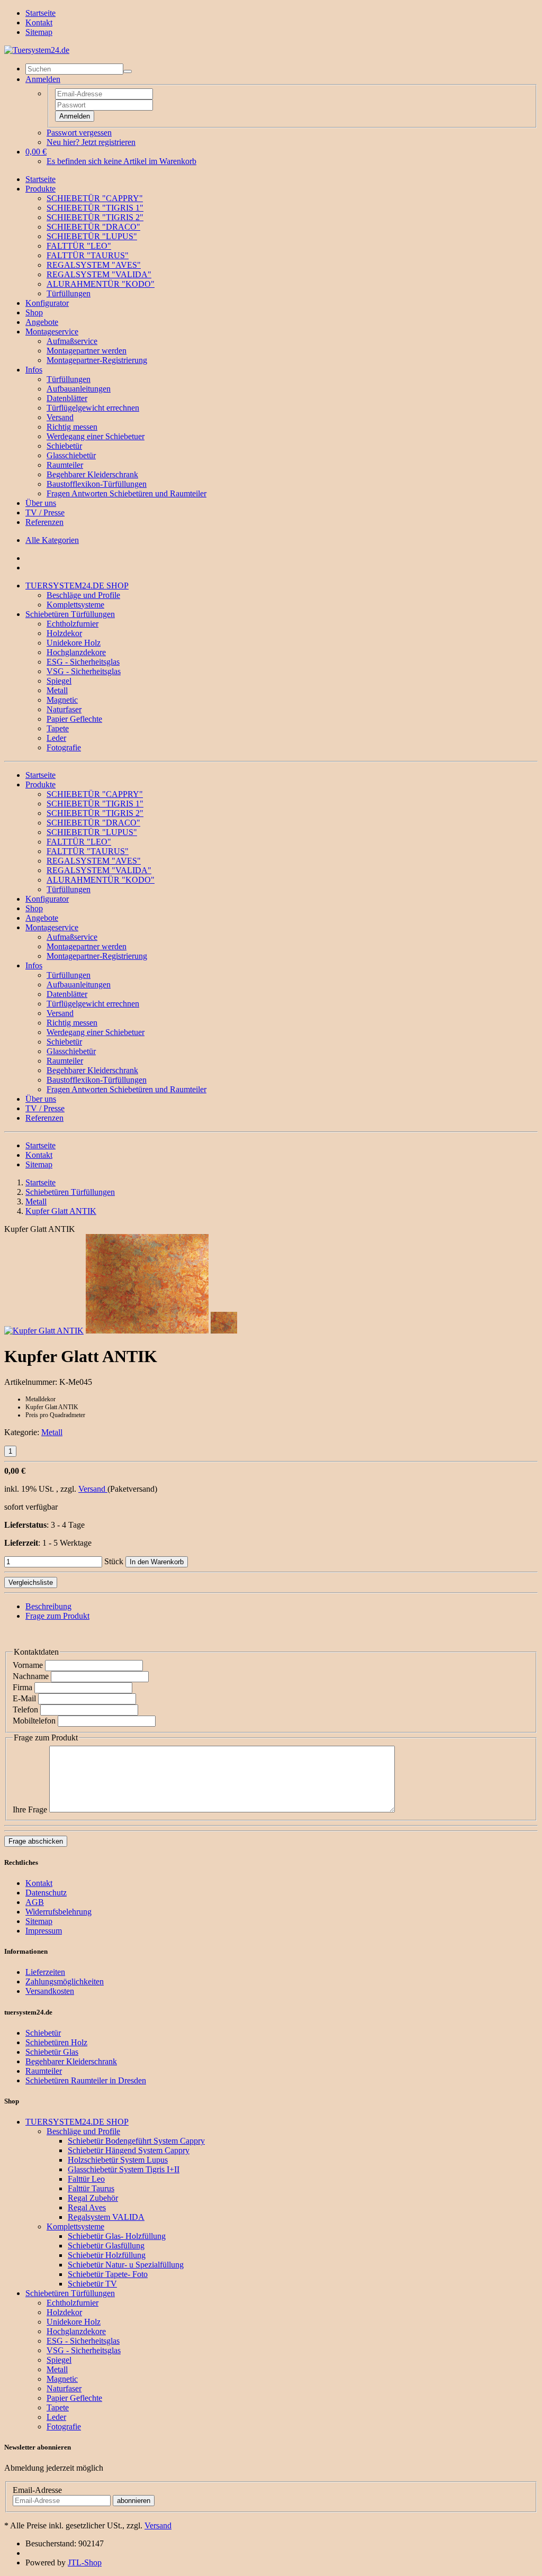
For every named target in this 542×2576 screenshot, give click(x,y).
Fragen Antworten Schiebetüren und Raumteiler (127, 493)
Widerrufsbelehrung (58, 1912)
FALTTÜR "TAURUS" (88, 255)
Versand (60, 417)
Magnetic (62, 700)
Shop (34, 312)
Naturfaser (64, 709)
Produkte (40, 189)
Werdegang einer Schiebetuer (96, 436)
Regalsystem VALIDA (106, 2217)
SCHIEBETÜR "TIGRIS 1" (95, 208)
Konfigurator (47, 303)
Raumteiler (65, 465)
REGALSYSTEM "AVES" (94, 265)
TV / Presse (45, 513)
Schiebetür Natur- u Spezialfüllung (126, 2265)
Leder (56, 738)
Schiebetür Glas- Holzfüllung (117, 2236)
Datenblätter (67, 398)
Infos (34, 370)
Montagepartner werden (87, 351)
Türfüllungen (69, 293)
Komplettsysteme (75, 605)
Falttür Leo (86, 2179)
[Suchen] (128, 71)
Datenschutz (46, 1893)
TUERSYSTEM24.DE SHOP (77, 586)
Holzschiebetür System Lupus (118, 2160)
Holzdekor (64, 633)
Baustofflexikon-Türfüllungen (97, 484)
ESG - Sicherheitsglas (83, 662)
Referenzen (44, 522)
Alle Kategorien (52, 540)
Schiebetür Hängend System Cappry (129, 2150)
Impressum (44, 1931)
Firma (22, 1687)
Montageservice (52, 332)
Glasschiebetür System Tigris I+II (124, 2169)
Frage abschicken (36, 1841)
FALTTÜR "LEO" (79, 246)
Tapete (58, 728)
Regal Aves (87, 2207)
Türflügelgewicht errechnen (93, 408)
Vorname (28, 1665)
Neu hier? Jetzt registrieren (91, 142)
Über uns (41, 503)
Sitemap (39, 32)
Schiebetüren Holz (56, 2042)
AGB (35, 1902)
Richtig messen (72, 427)
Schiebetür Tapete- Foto (108, 2274)
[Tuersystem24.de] (37, 50)
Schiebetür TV (92, 2284)
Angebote (42, 322)
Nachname (31, 1676)
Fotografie (64, 747)
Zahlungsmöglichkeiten (65, 1981)
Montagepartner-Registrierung (97, 360)
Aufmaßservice (72, 341)
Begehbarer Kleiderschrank (92, 474)
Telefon (25, 1709)
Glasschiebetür (71, 455)
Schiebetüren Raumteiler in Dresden (86, 2080)
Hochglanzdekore (76, 652)
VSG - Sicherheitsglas (84, 671)
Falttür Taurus (91, 2188)
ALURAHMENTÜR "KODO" (101, 284)
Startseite (40, 13)
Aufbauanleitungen (79, 389)
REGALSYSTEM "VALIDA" (99, 274)
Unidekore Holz (74, 643)
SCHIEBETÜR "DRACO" (93, 227)
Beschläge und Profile (83, 595)
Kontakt (39, 22)
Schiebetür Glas (52, 2052)
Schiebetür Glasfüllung (106, 2246)
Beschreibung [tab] (48, 1606)
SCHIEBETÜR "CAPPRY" (95, 198)
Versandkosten (50, 1991)
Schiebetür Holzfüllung (107, 2255)
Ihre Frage (30, 1809)
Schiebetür (64, 446)
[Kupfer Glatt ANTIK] (44, 1331)
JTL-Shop (85, 2563)
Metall (57, 690)
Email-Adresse (37, 2490)
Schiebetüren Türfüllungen (70, 614)
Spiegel (59, 681)
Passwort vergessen (79, 133)
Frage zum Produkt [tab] (57, 1616)
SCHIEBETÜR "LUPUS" (92, 236)
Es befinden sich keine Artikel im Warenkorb (121, 161)
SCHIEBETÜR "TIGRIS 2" (95, 217)
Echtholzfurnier (73, 624)
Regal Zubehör (93, 2198)
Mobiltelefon (34, 1721)
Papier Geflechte (74, 719)
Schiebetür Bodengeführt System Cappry (136, 2141)
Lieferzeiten (45, 1972)
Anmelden (75, 116)
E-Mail (24, 1698)
